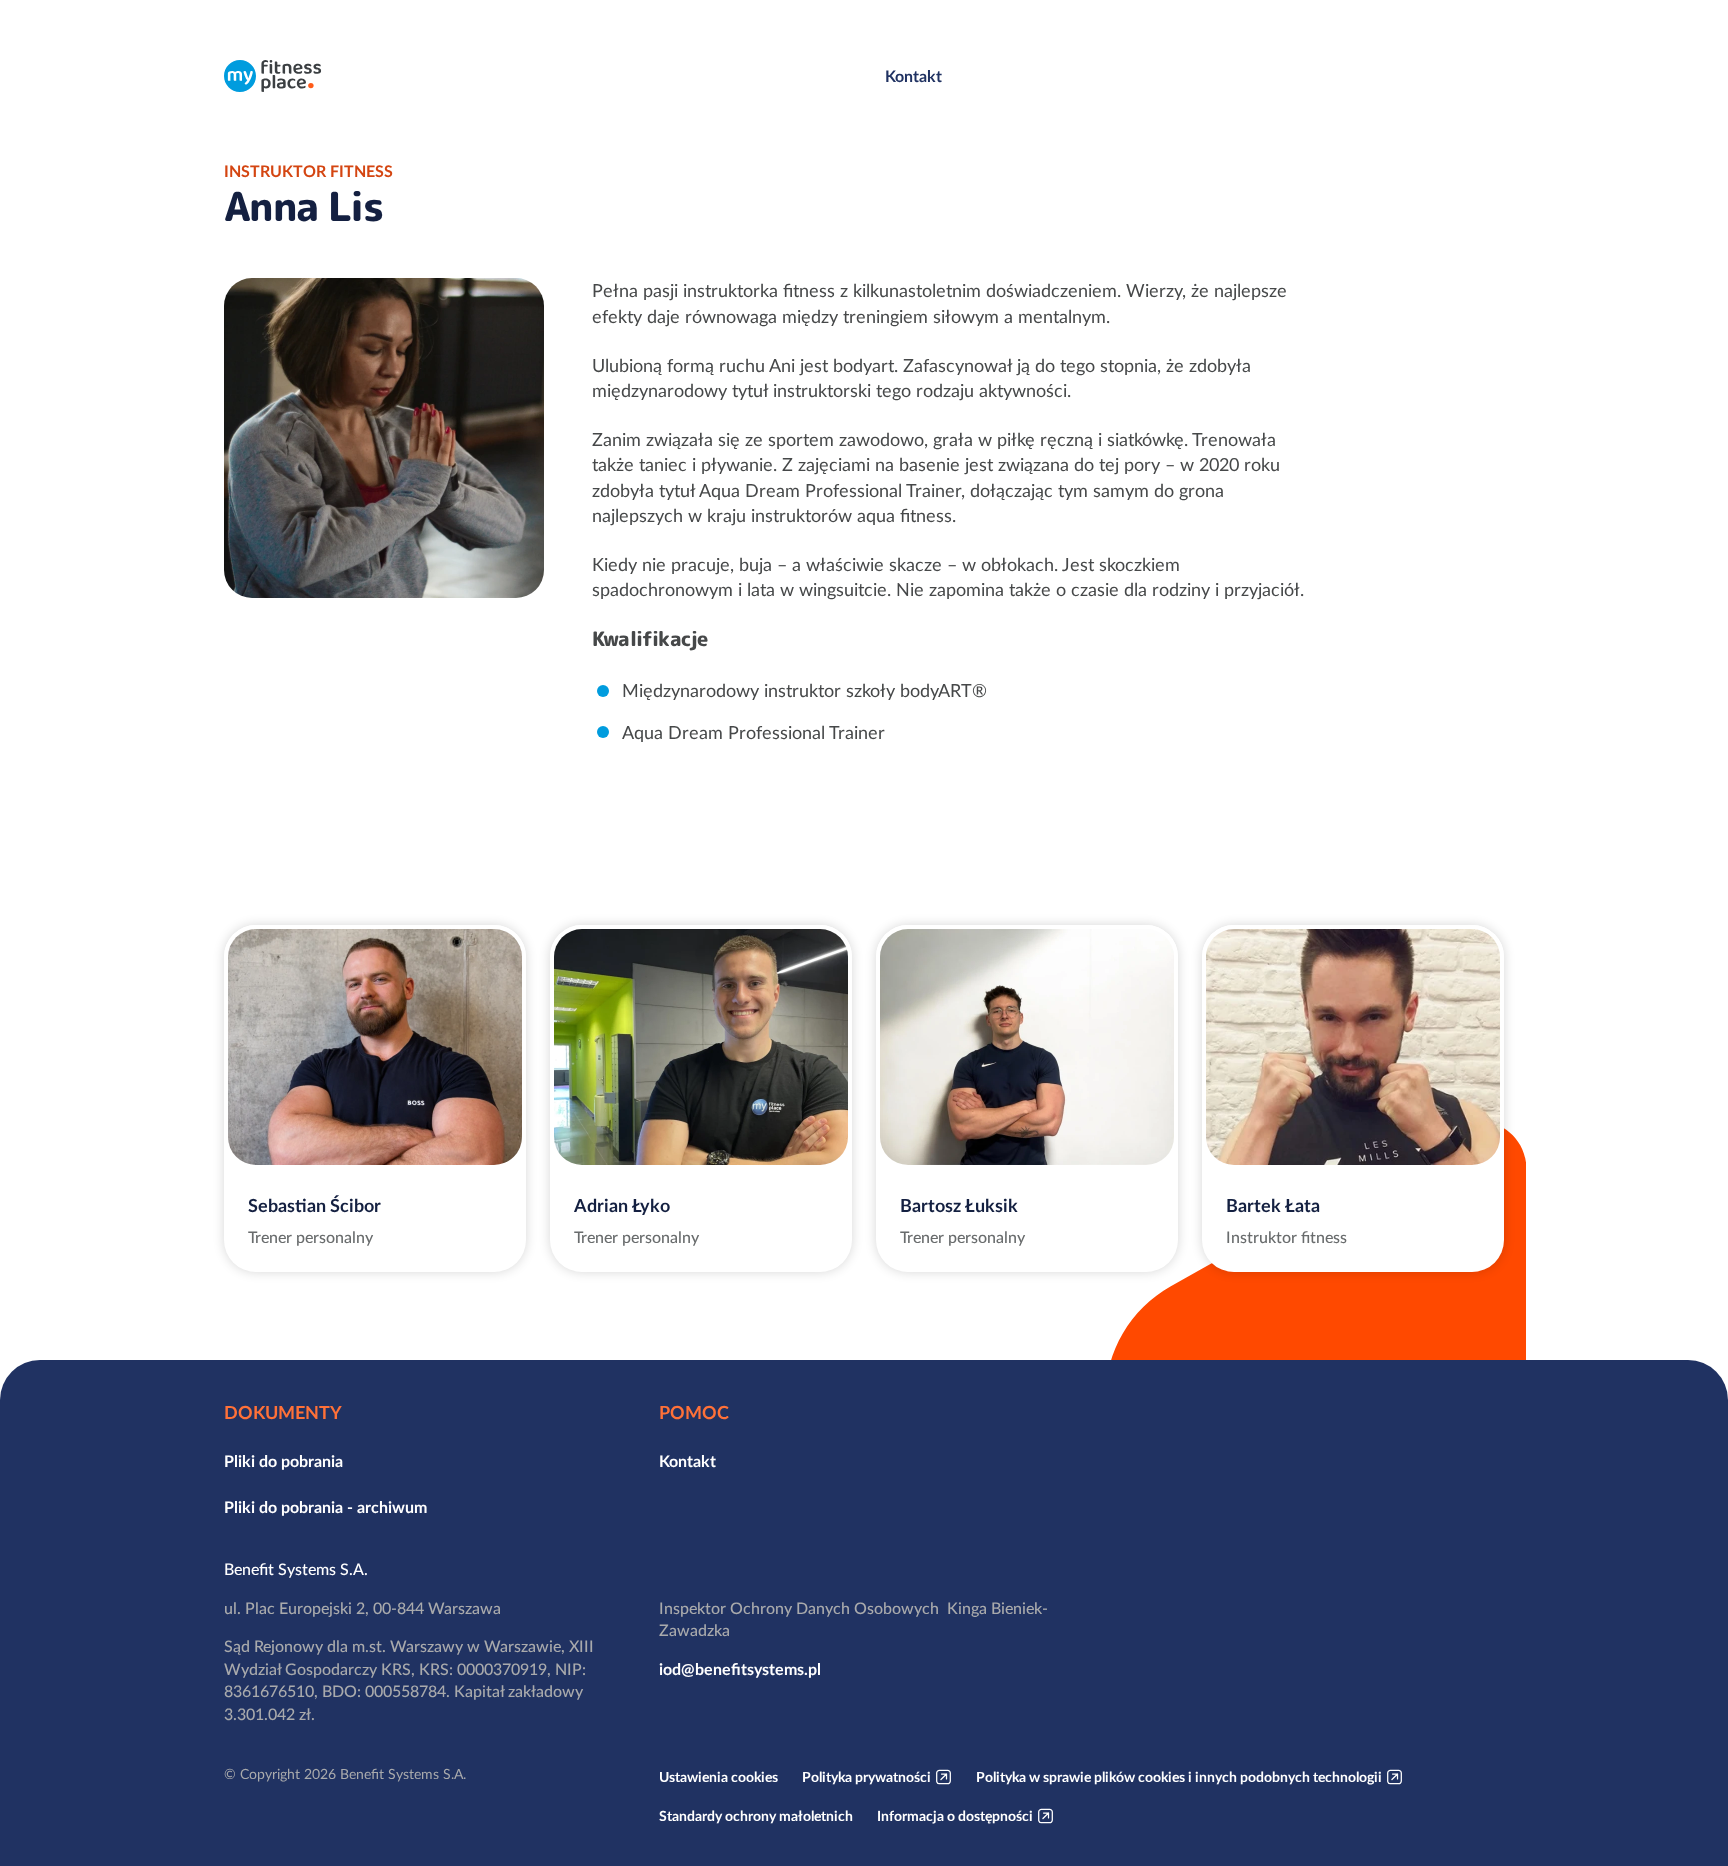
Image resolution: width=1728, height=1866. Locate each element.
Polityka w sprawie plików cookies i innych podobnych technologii (1179, 1777)
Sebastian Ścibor (314, 1205)
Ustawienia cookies (718, 1777)
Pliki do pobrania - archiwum (325, 1507)
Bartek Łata (1273, 1205)
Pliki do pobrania (283, 1461)
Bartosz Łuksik (959, 1205)
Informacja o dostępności (955, 1816)
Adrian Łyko (622, 1205)
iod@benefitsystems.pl (740, 1669)
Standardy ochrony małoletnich (756, 1816)
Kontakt (913, 76)
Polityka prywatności (866, 1777)
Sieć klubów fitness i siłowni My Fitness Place (273, 76)
